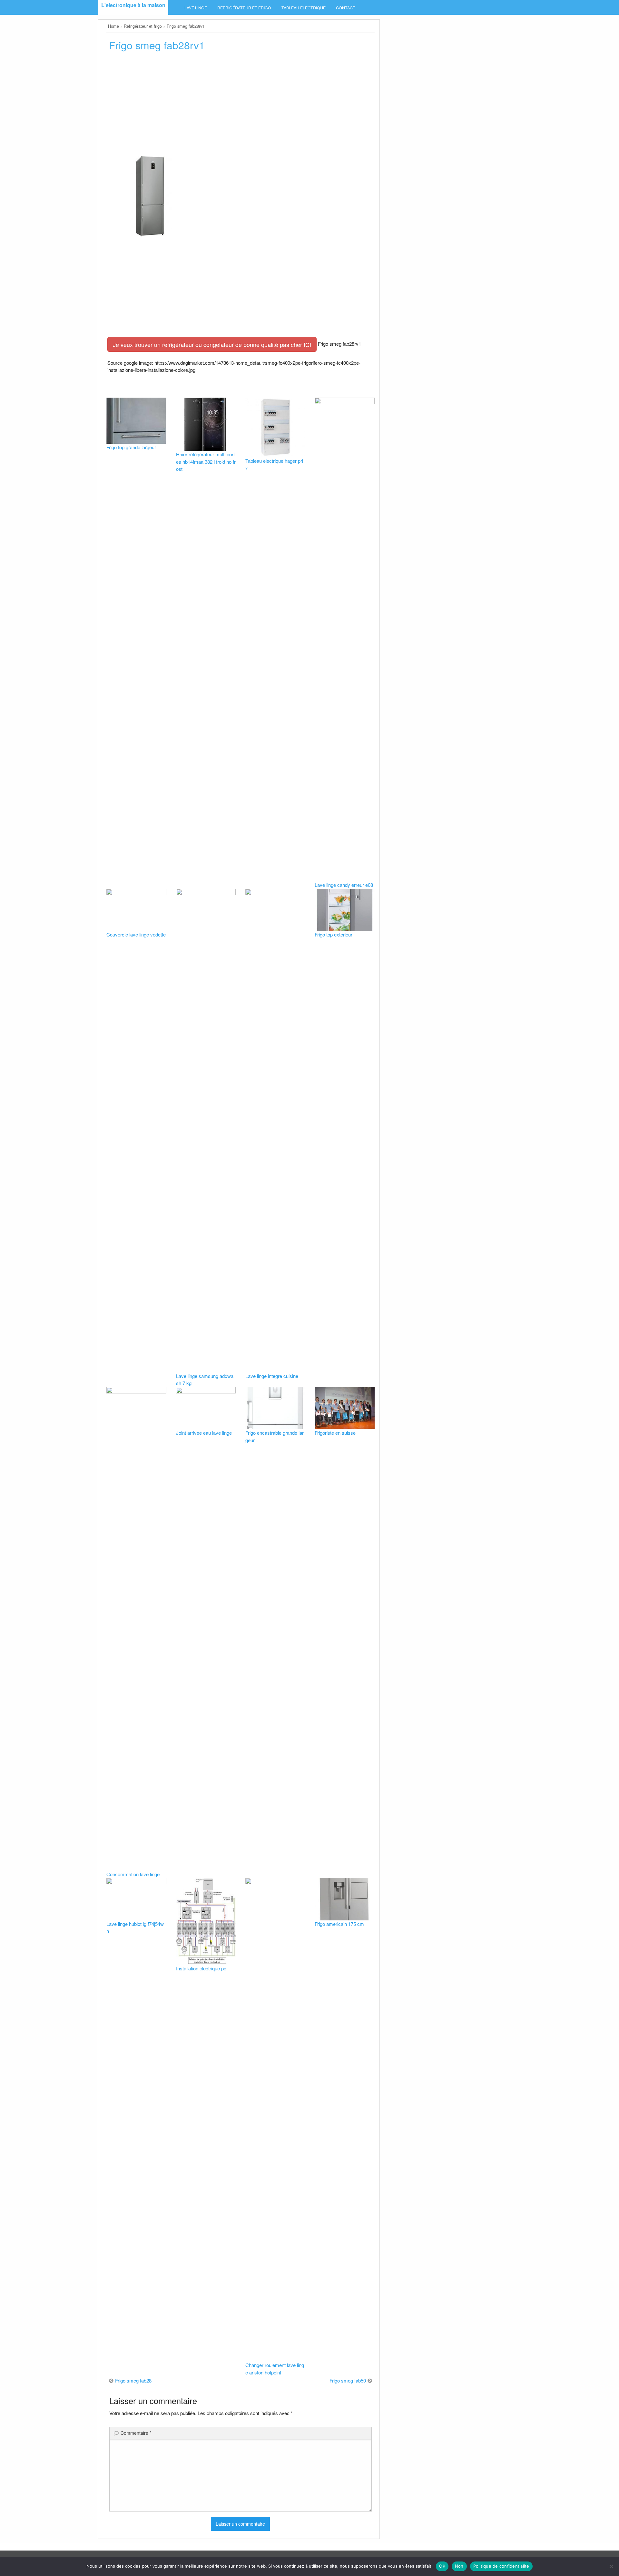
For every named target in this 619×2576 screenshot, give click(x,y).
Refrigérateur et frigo (244, 8)
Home (113, 26)
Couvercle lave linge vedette (136, 934)
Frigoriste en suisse (335, 1433)
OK (442, 2566)
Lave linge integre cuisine (272, 1376)
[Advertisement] (240, 105)
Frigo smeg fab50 (348, 2380)
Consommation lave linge (133, 1874)
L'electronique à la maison (133, 5)
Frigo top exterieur (334, 934)
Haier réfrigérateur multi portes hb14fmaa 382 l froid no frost (206, 461)
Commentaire (136, 2433)
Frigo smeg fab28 (133, 2380)
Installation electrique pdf (202, 1968)
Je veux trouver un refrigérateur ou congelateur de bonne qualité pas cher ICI (212, 344)
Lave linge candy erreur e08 (344, 885)
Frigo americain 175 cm (339, 1924)
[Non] (611, 2566)
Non (459, 2566)
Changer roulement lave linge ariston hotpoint (275, 2369)
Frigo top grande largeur (131, 447)
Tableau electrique (304, 8)
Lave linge (196, 8)
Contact (346, 8)
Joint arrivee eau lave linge (204, 1433)
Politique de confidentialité (501, 2566)
